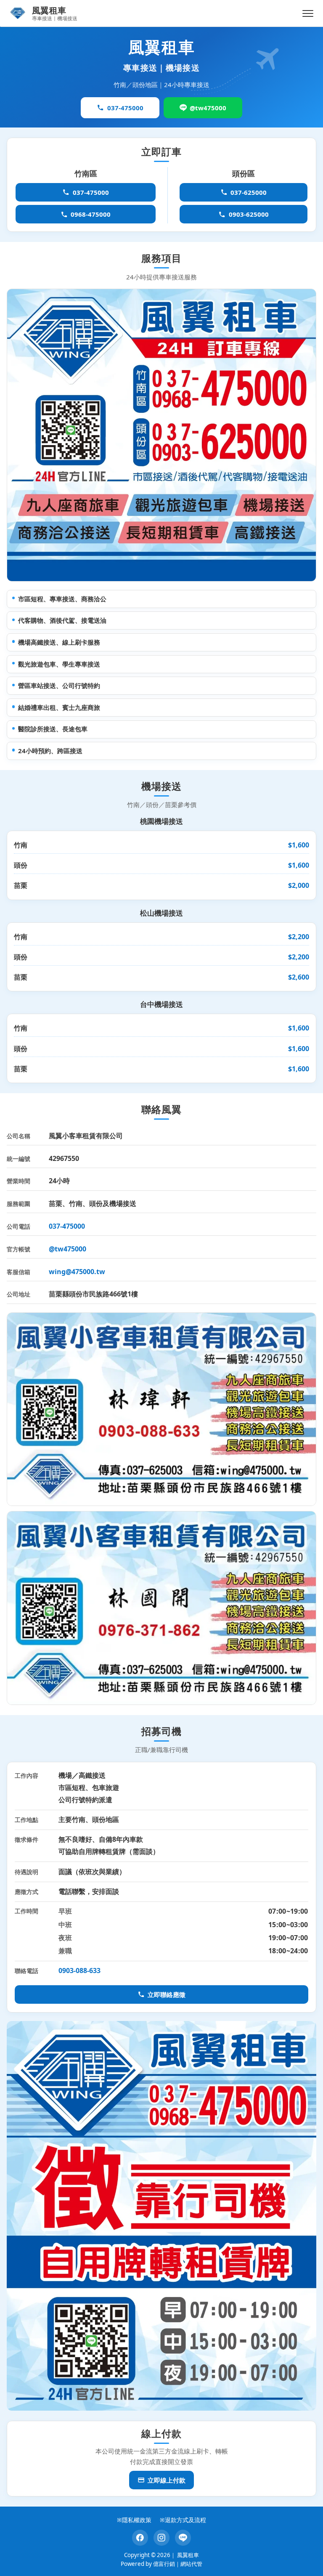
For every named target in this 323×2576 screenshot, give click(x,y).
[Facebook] (140, 2538)
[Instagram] (161, 2538)
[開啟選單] (308, 13)
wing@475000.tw (77, 1272)
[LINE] (183, 2538)
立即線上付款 (167, 2480)
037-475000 (125, 108)
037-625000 (249, 192)
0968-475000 (91, 214)
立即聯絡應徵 (167, 1994)
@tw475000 (208, 108)
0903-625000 (249, 214)
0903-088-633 (79, 1971)
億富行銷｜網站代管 (178, 2564)
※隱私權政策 (134, 2520)
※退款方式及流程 (183, 2520)
